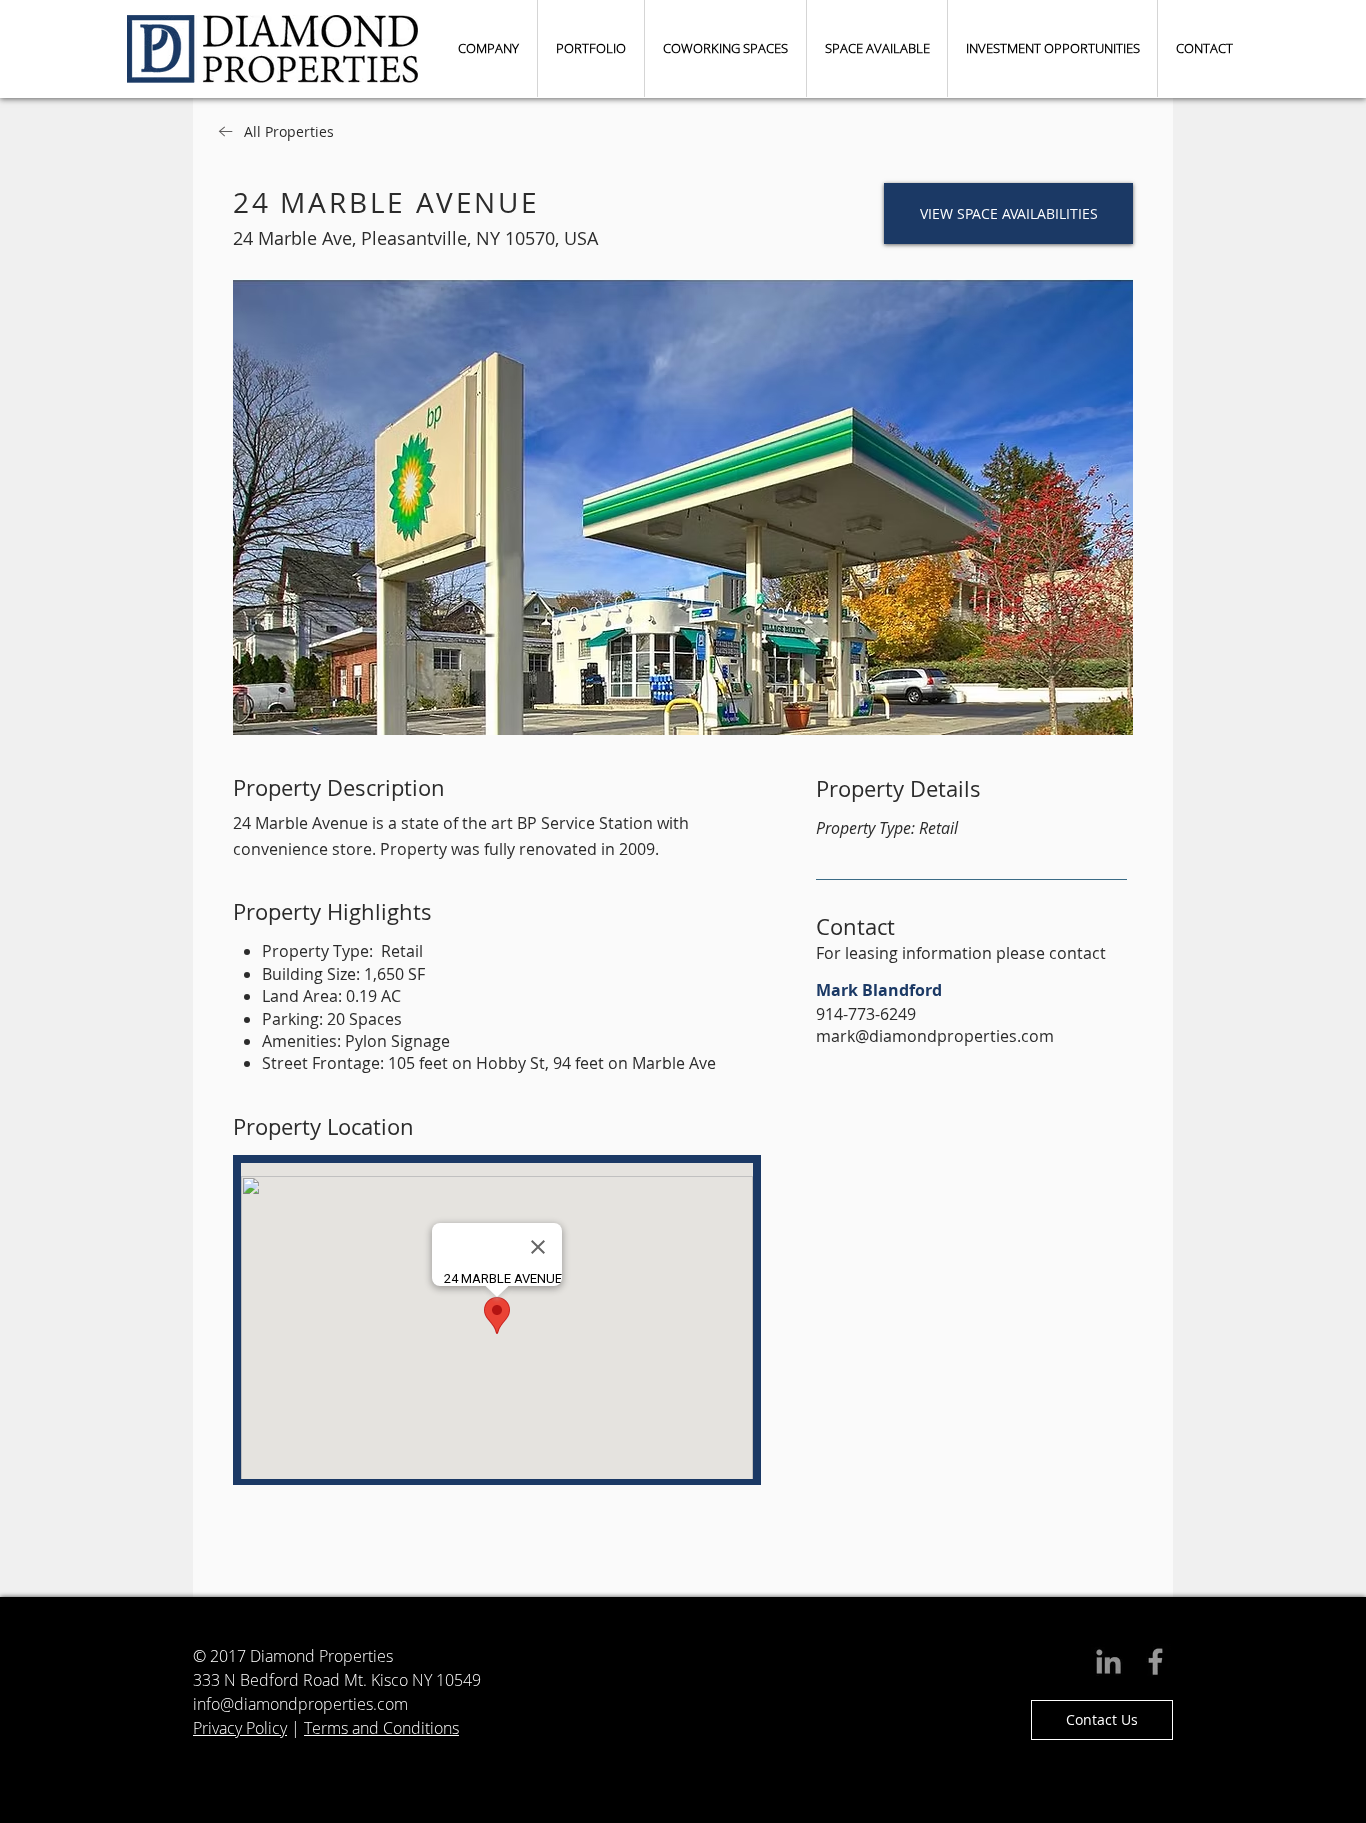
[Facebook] (1155, 1661)
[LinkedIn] (1108, 1661)
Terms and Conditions (381, 1728)
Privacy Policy (240, 1728)
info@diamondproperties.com (300, 1704)
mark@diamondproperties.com (935, 1036)
